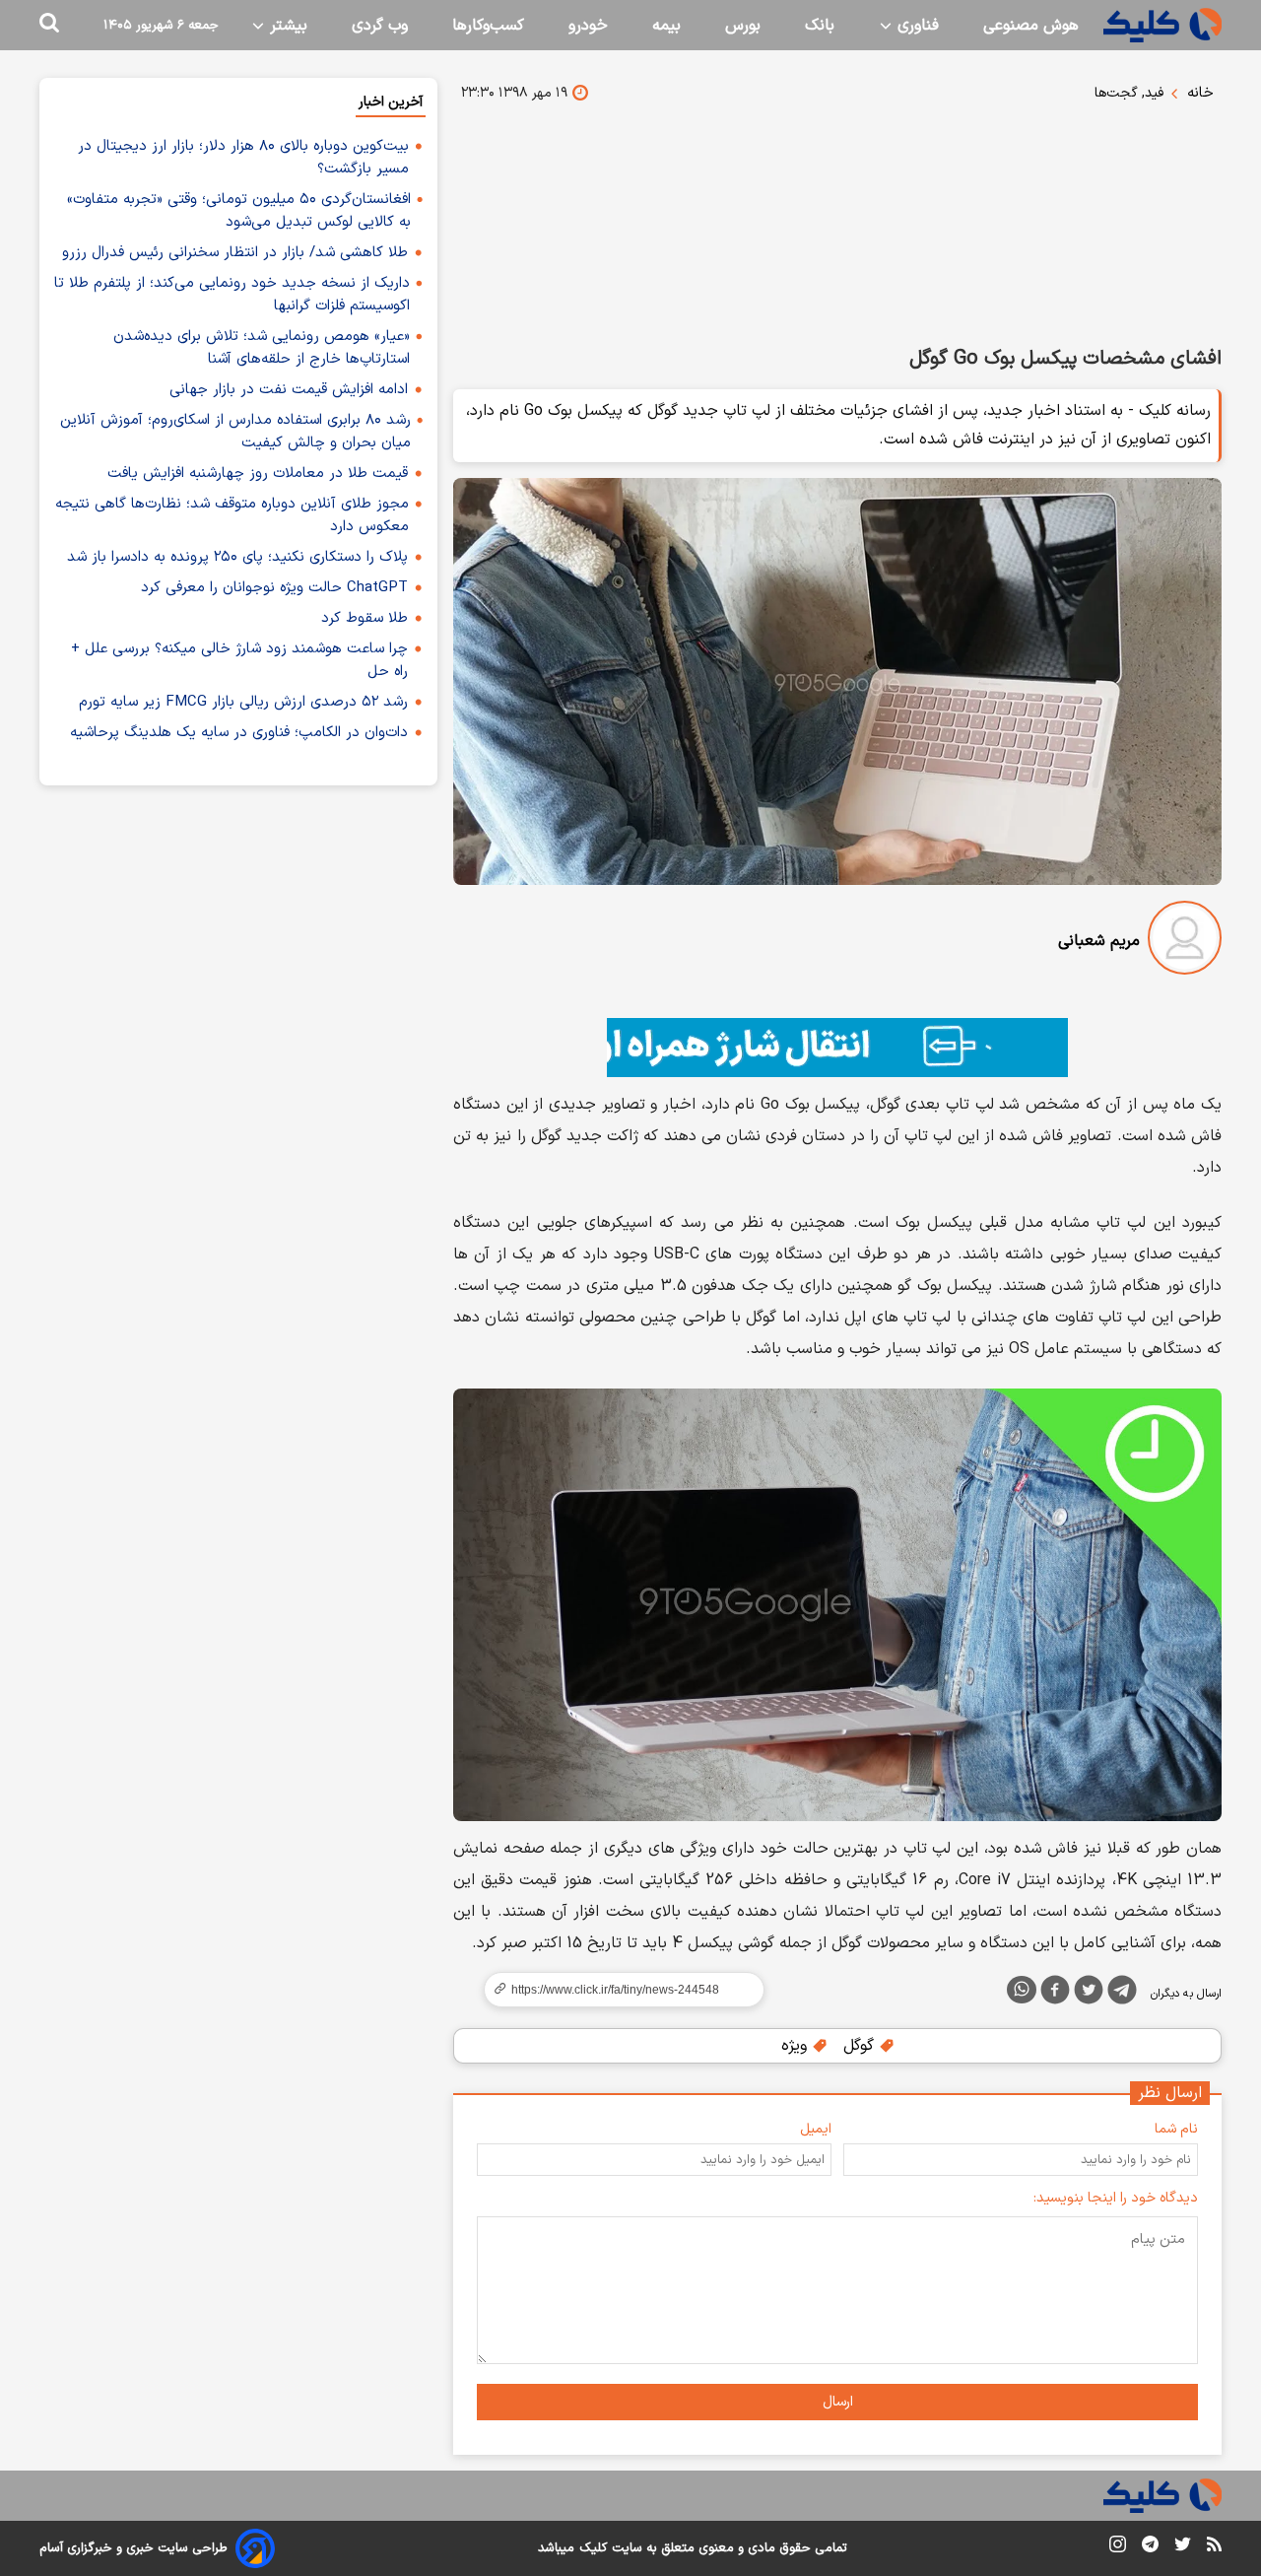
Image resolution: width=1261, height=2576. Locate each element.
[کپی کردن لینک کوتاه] (616, 1990)
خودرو (588, 26)
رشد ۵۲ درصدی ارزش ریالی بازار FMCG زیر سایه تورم (243, 702)
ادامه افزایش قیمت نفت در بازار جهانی (289, 390)
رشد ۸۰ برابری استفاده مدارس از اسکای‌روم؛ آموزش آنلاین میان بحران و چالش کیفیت (235, 432)
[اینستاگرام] (1118, 2548)
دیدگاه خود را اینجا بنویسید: (1116, 2198)
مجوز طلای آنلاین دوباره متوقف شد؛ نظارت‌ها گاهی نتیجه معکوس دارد (232, 515)
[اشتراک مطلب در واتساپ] (1022, 1990)
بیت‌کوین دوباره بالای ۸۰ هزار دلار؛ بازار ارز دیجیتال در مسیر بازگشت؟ (243, 158)
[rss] (1214, 2547)
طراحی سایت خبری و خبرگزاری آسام (133, 2548)
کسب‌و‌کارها (488, 26)
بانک (820, 26)
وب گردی (380, 26)
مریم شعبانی (1099, 941)
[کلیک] (1162, 25)
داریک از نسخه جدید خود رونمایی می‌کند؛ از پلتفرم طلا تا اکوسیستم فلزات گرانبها (232, 295)
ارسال (838, 2402)
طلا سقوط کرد (365, 618)
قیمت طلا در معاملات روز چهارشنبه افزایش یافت (258, 474)
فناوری (916, 26)
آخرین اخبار (391, 102)
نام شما (1176, 2129)
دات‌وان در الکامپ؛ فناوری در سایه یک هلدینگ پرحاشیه (239, 733)
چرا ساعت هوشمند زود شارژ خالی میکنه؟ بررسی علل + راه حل (239, 660)
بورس (743, 26)
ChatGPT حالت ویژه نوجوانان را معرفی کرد (274, 588)
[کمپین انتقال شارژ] (837, 1048)
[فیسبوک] (1055, 1994)
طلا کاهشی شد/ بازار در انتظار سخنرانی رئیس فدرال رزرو (235, 253)
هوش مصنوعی (1031, 26)
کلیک (593, 2548)
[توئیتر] (1089, 1994)
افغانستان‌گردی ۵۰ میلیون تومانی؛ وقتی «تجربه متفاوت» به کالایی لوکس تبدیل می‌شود (239, 211)
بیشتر (286, 26)
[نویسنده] (1185, 942)
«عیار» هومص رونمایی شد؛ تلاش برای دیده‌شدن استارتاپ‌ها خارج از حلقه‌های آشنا (262, 348)
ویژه (796, 2046)
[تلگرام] (1122, 1994)
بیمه (666, 26)
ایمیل (816, 2129)
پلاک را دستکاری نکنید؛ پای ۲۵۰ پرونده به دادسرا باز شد (237, 557)
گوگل (861, 2046)
